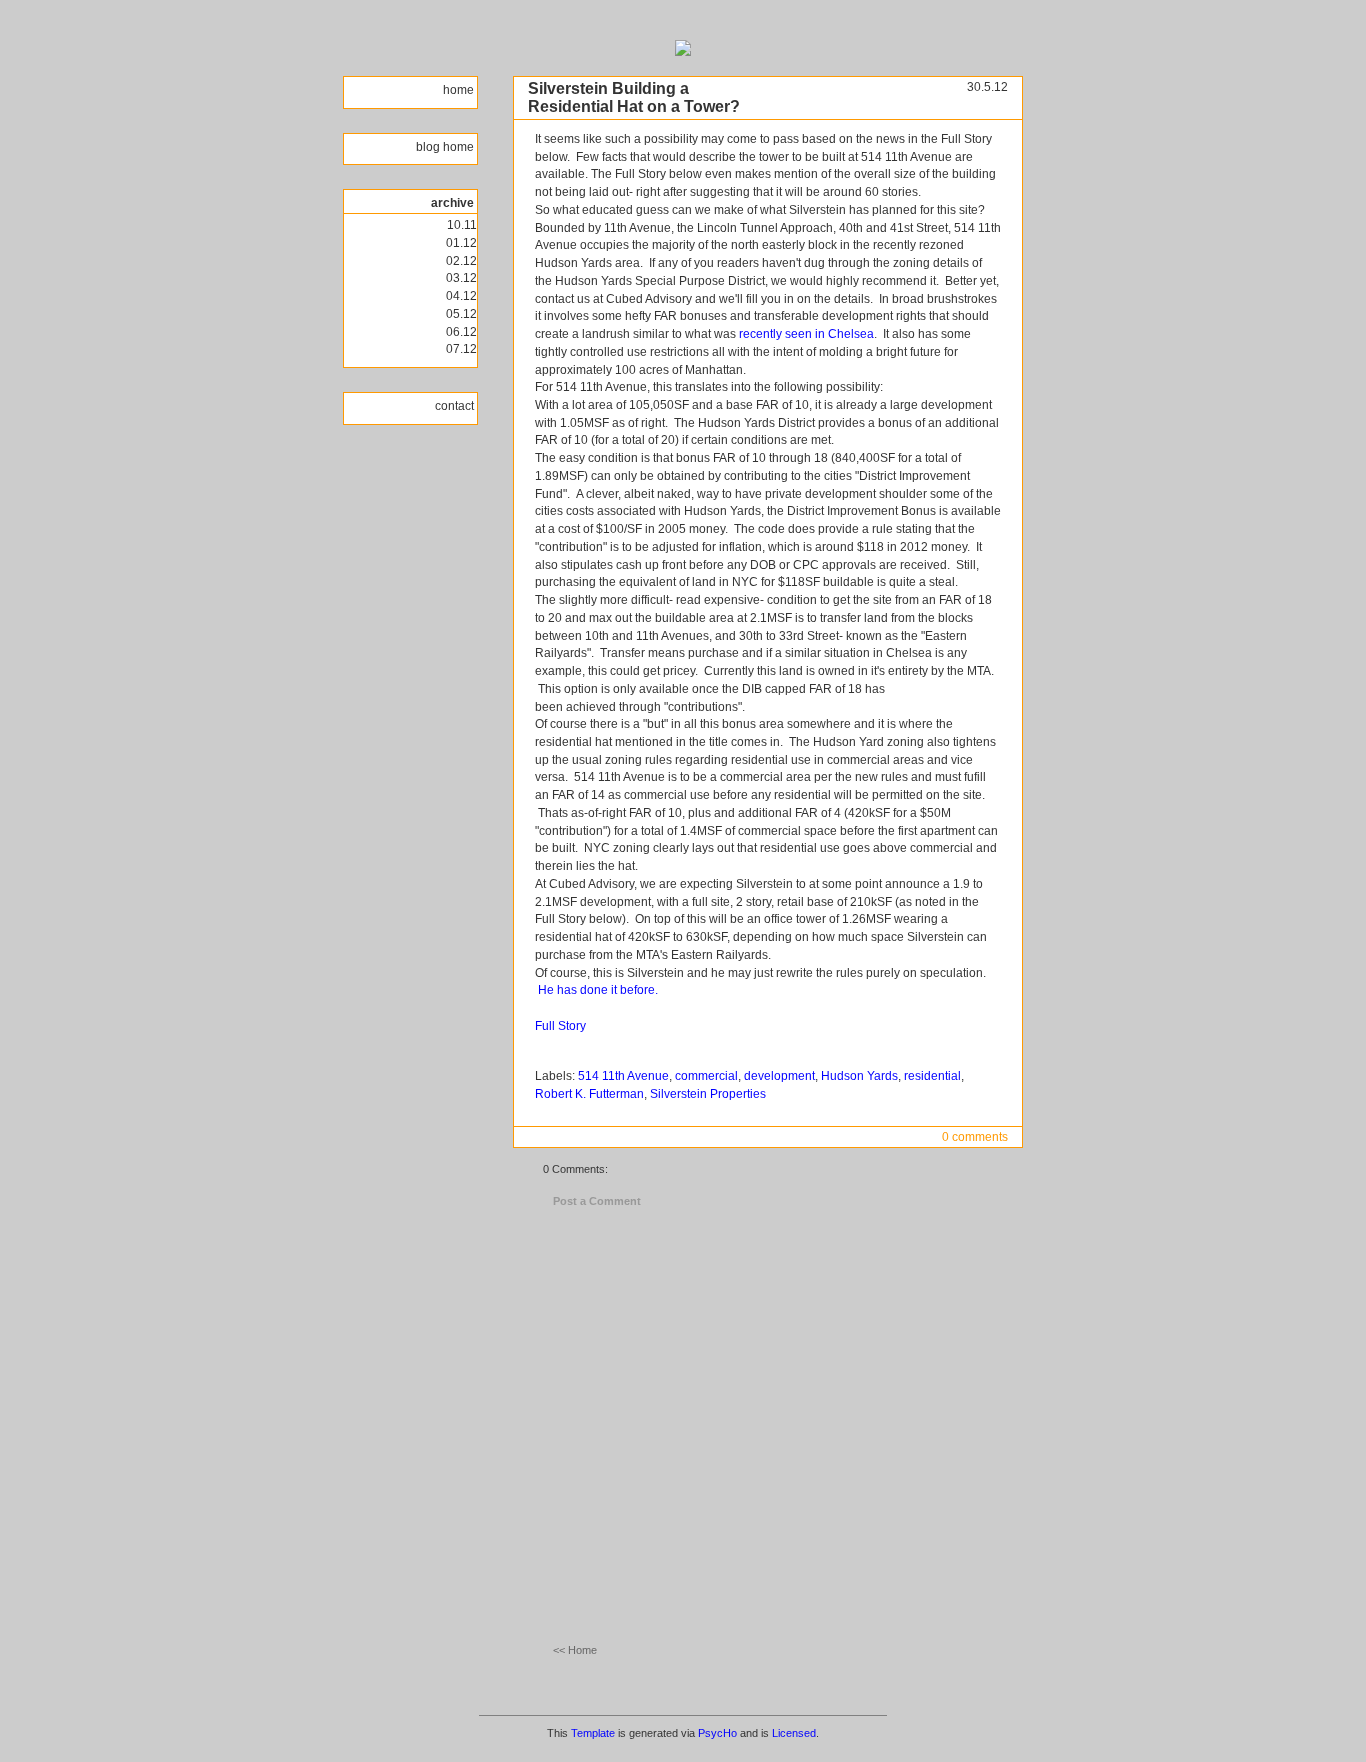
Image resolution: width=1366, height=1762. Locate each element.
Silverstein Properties (708, 1094)
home (460, 90)
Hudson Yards (859, 1076)
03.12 (461, 278)
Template (593, 1733)
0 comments (975, 1137)
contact (456, 406)
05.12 (461, 314)
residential (932, 1076)
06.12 (461, 332)
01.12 (461, 243)
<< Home (575, 1650)
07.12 (461, 349)
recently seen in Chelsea (806, 334)
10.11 (462, 225)
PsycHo (717, 1733)
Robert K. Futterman (589, 1094)
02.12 (461, 261)
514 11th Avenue (623, 1076)
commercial (706, 1076)
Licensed (794, 1733)
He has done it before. (598, 990)
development (779, 1076)
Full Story (560, 1026)
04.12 (461, 296)
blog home (446, 147)
